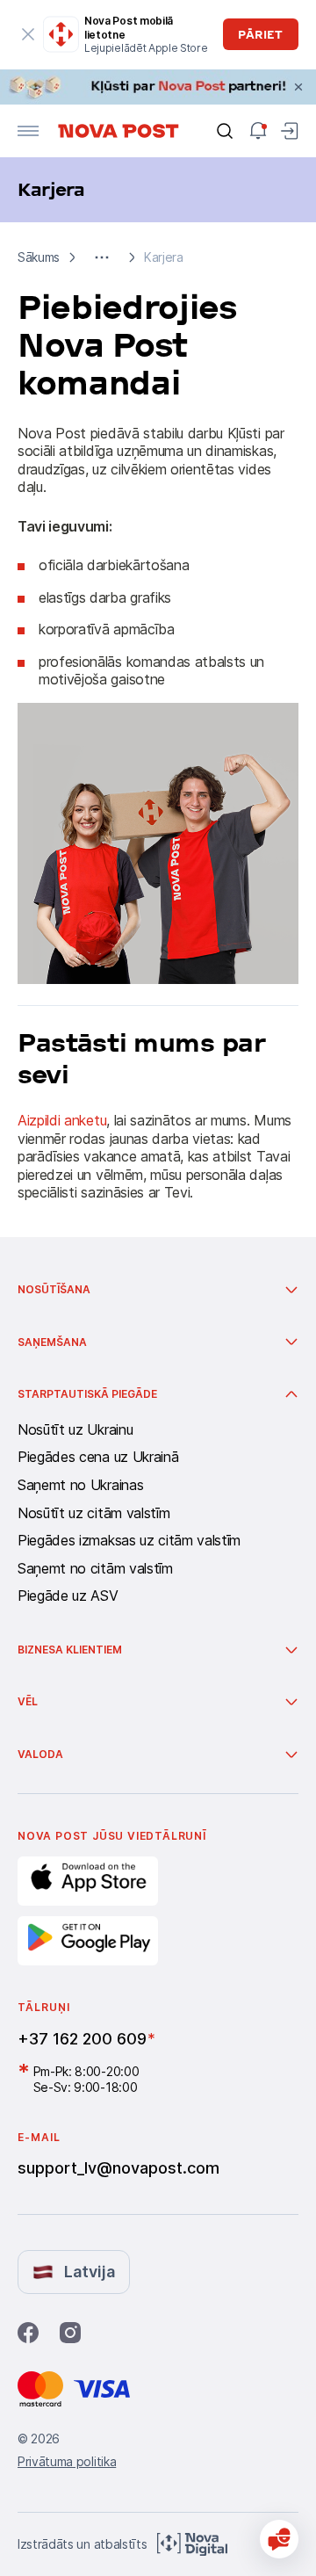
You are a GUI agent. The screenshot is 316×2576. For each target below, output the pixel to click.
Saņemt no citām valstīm (95, 1569)
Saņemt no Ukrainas (80, 1486)
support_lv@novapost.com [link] (118, 2168)
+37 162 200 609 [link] (82, 2039)
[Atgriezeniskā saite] (279, 2539)
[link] (158, 87)
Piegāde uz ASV (68, 1596)
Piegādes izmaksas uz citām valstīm (129, 1541)
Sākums (39, 257)
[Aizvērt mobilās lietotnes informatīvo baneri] (28, 34)
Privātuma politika (67, 2461)
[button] (102, 257)
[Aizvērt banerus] (298, 87)
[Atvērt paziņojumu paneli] (258, 131)
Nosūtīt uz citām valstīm (93, 1514)
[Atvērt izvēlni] (28, 131)
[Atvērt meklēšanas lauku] (225, 131)
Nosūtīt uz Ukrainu (75, 1430)
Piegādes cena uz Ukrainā (98, 1458)
